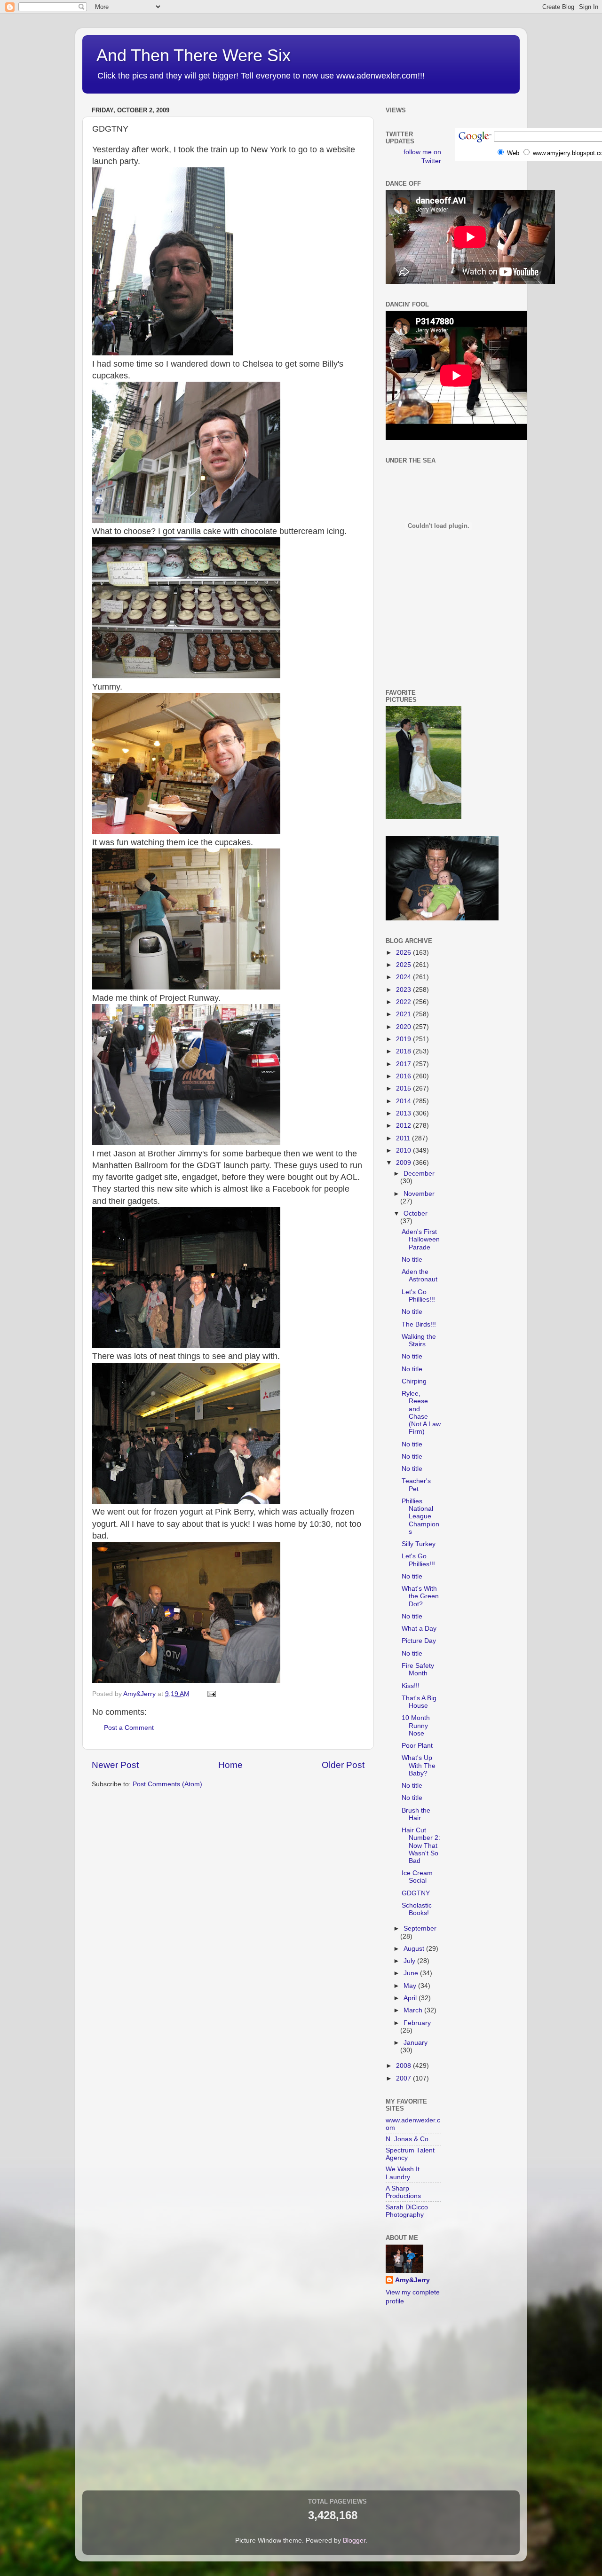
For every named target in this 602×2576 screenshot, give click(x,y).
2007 (404, 2078)
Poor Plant (417, 1746)
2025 (404, 965)
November (419, 1194)
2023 (404, 990)
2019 (404, 1039)
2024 (404, 977)
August (415, 1949)
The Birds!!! (419, 1324)
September (420, 1928)
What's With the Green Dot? (420, 1596)
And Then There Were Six (194, 55)
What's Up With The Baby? (419, 1765)
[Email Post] (211, 1694)
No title (412, 1260)
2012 (404, 1126)
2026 (404, 953)
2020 (404, 1027)
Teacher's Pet (416, 1485)
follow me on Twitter (422, 157)
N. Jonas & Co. (408, 2139)
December (419, 1174)
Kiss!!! (411, 1686)
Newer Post (115, 1765)
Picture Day (419, 1641)
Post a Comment (129, 1728)
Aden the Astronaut (420, 1276)
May (411, 1986)
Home (230, 1765)
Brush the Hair (416, 1814)
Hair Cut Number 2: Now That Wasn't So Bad (421, 1846)
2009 (404, 1163)
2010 (404, 1151)
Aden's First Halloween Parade (421, 1239)
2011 (404, 1138)
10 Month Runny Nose (416, 1725)
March (414, 2010)
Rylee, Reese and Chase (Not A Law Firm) (421, 1413)
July (410, 1961)
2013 (404, 1113)
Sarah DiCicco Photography (407, 2211)
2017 (404, 1064)
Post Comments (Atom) (167, 1784)
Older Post (343, 1765)
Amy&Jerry (412, 2280)
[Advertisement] (428, 637)
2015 (404, 1088)
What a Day (419, 1629)
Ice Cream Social (417, 1877)
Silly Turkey (419, 1544)
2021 (404, 1014)
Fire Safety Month (418, 1669)
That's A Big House (419, 1702)
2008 (404, 2066)
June (412, 1973)
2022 (404, 1002)
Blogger (354, 2541)
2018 (404, 1051)
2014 (404, 1101)
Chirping (414, 1381)
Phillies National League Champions (420, 1516)
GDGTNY (416, 1893)
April (411, 1998)
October (416, 1213)
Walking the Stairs (419, 1340)
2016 (404, 1076)
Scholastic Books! (417, 1909)
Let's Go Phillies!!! (418, 1296)
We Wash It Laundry (403, 2173)
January (416, 2043)
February (417, 2023)
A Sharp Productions (403, 2192)
